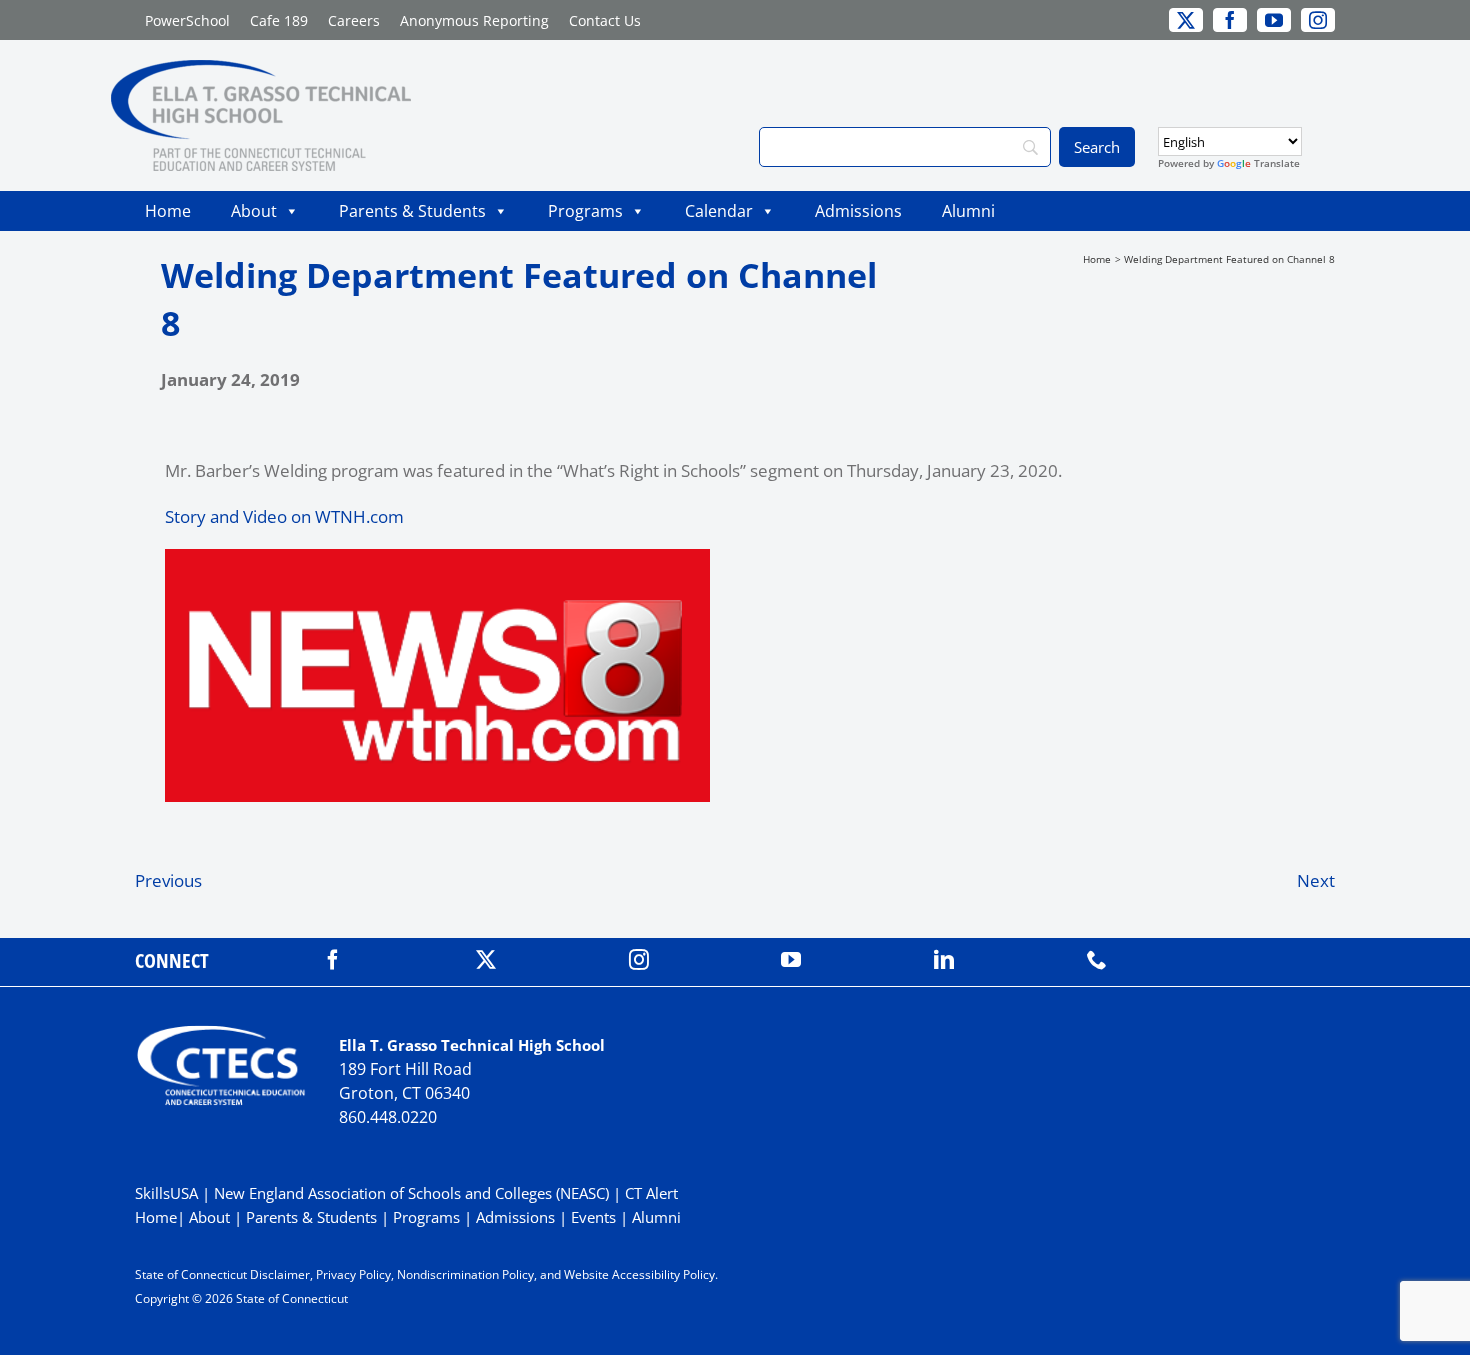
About (254, 211)
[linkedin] (944, 960)
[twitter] (486, 960)
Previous (168, 880)
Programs (585, 211)
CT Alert (651, 1193)
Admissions (858, 211)
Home (168, 211)
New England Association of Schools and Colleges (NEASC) (411, 1193)
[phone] (1097, 960)
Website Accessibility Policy (639, 1274)
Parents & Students (412, 211)
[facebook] (333, 960)
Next (1316, 880)
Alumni (968, 211)
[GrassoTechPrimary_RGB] (261, 68)
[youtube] (791, 960)
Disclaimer (280, 1274)
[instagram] (639, 960)
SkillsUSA (168, 1193)
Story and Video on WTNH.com (284, 516)
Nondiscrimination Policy (465, 1274)
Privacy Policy (353, 1274)
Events (593, 1217)
